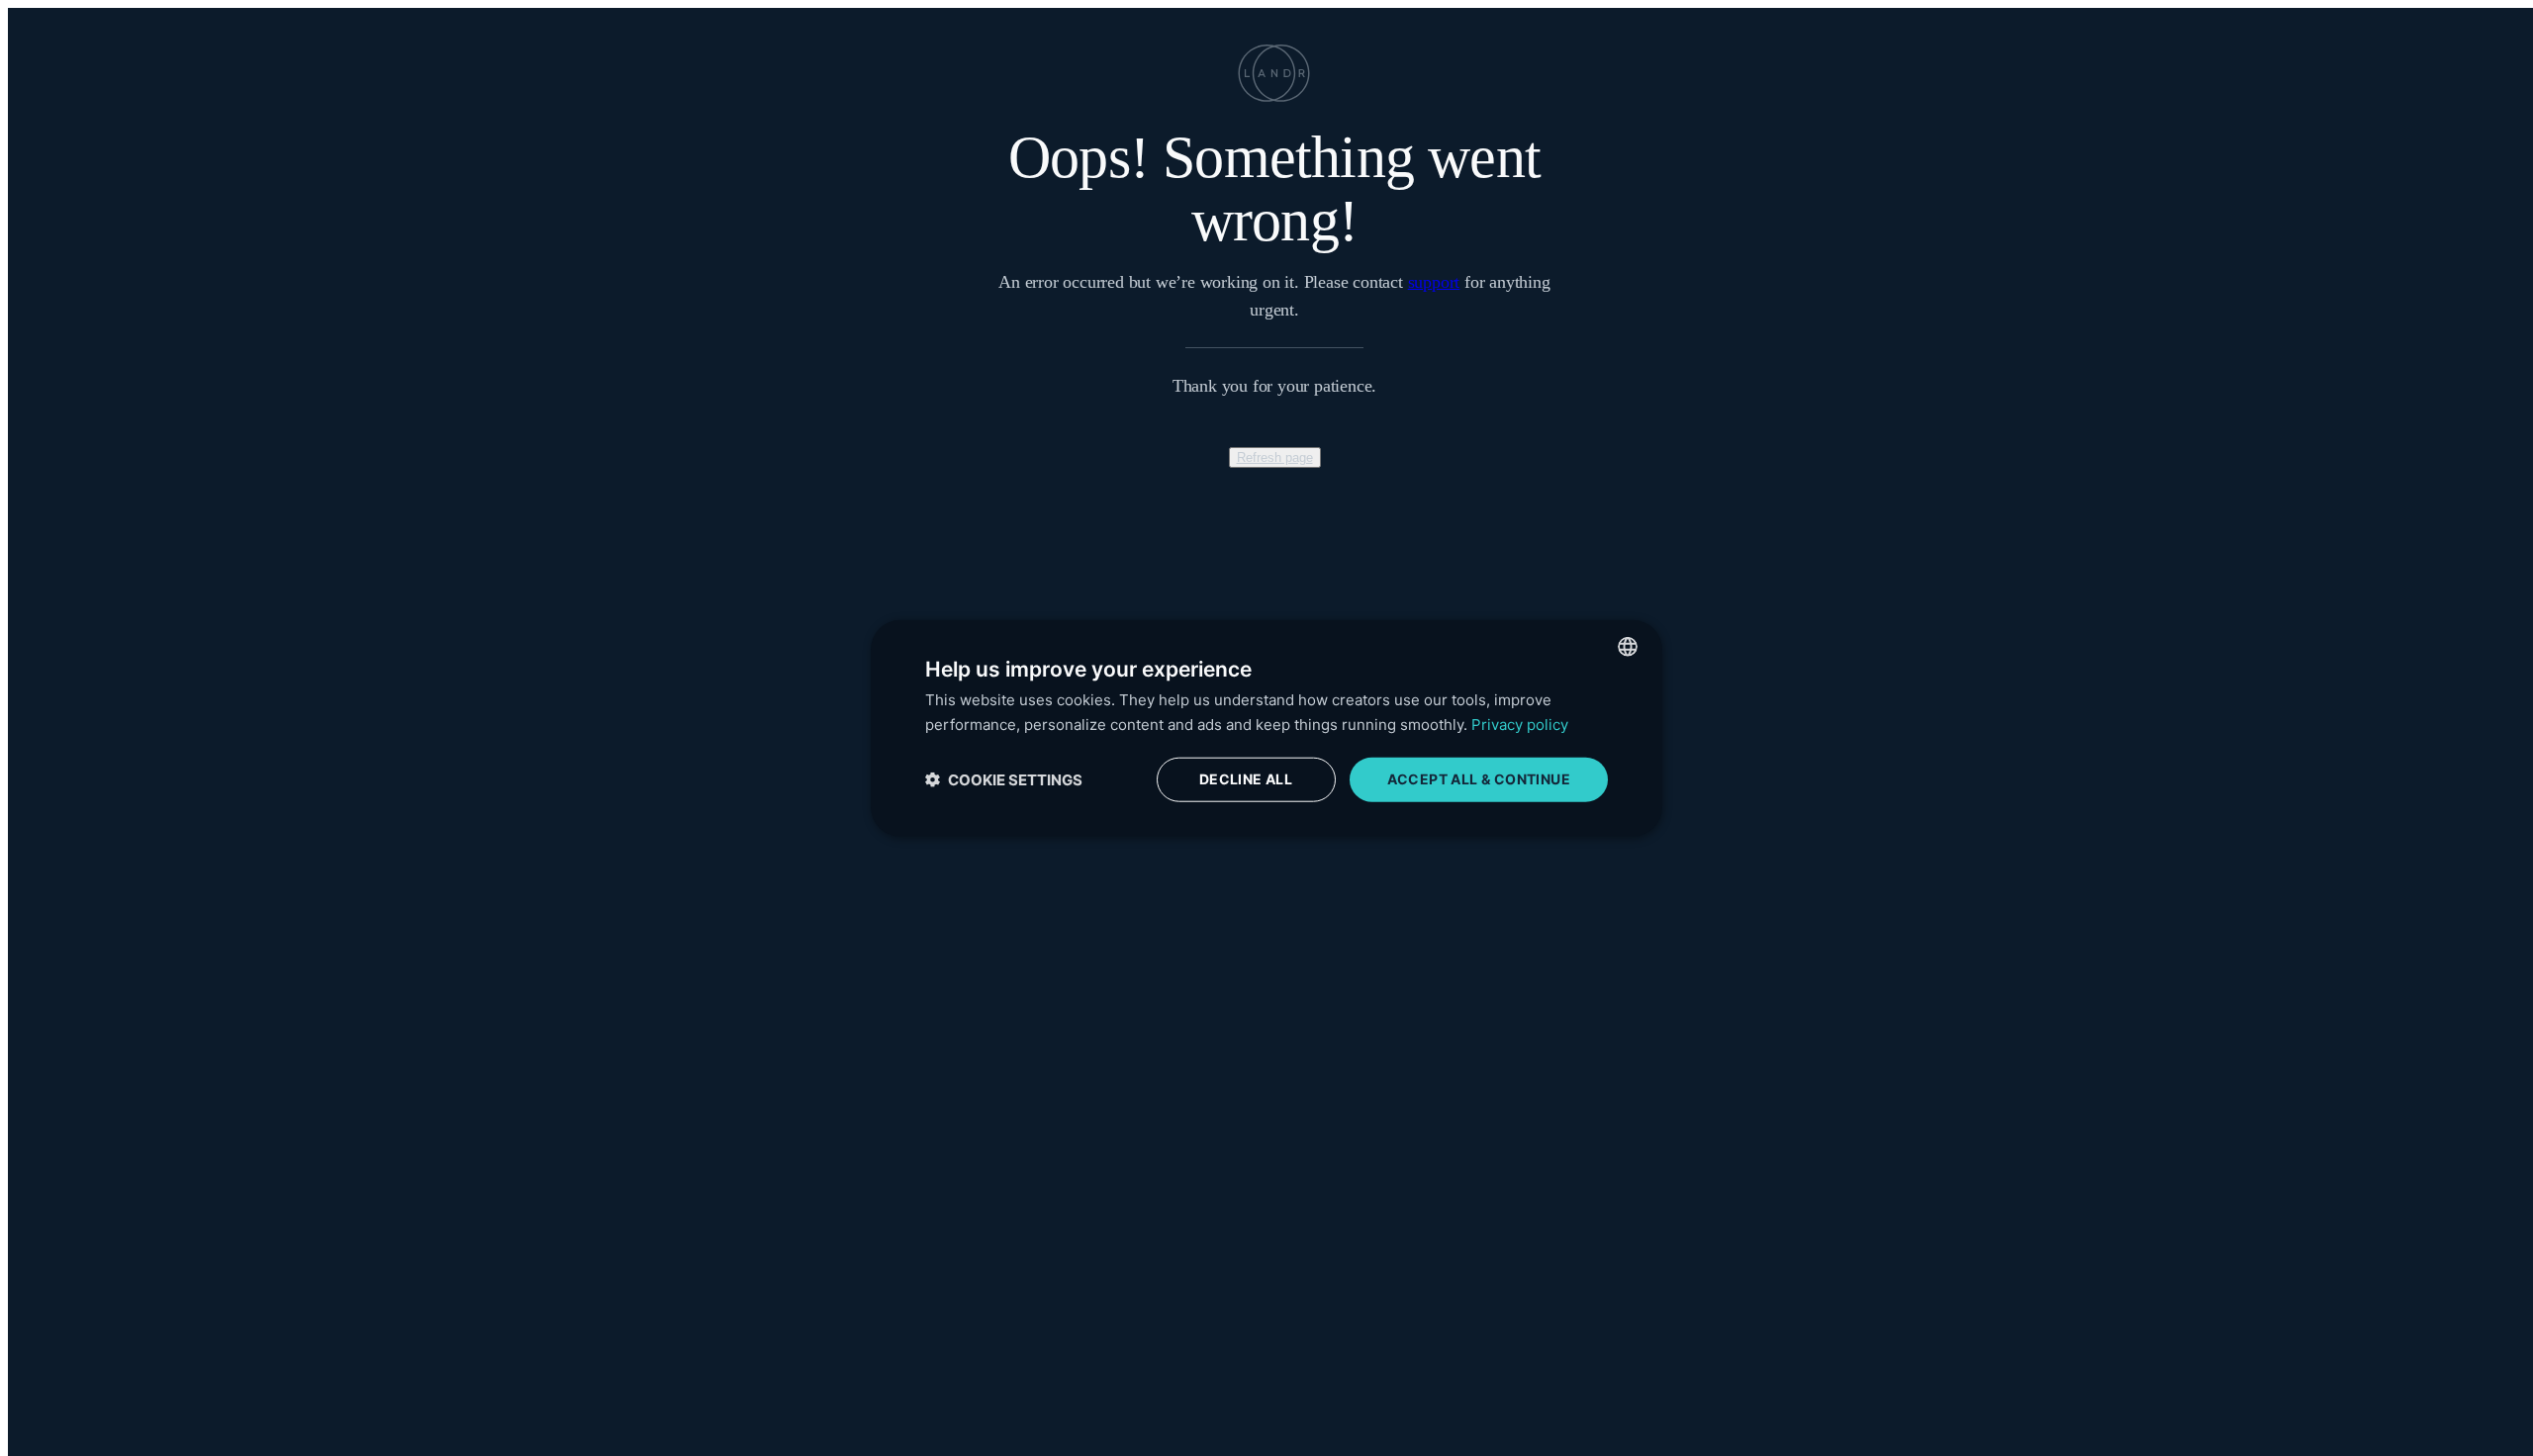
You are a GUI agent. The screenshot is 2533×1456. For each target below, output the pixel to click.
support (1434, 282)
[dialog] (1266, 728)
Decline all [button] (1246, 779)
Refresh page (1275, 457)
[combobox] (1628, 647)
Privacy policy (1520, 725)
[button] (1004, 779)
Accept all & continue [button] (1479, 779)
